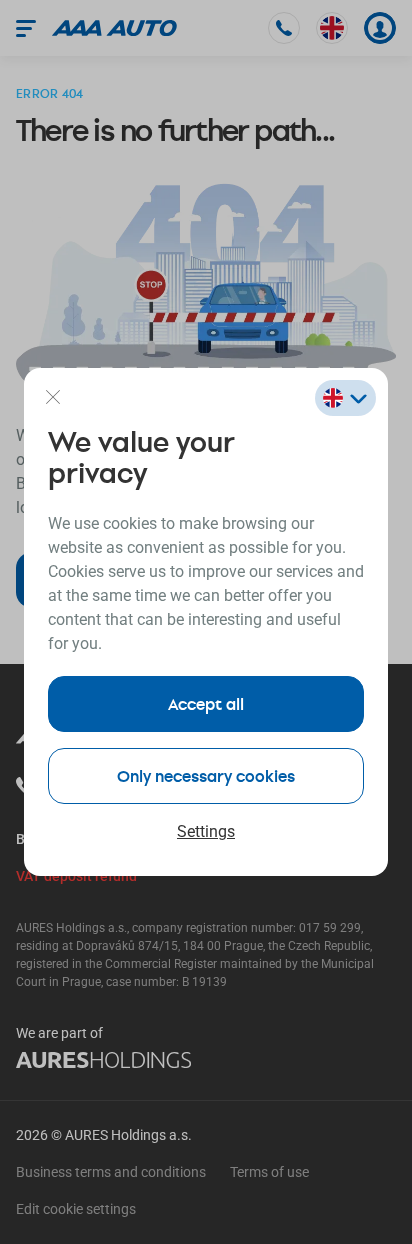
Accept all (206, 703)
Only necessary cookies (206, 775)
